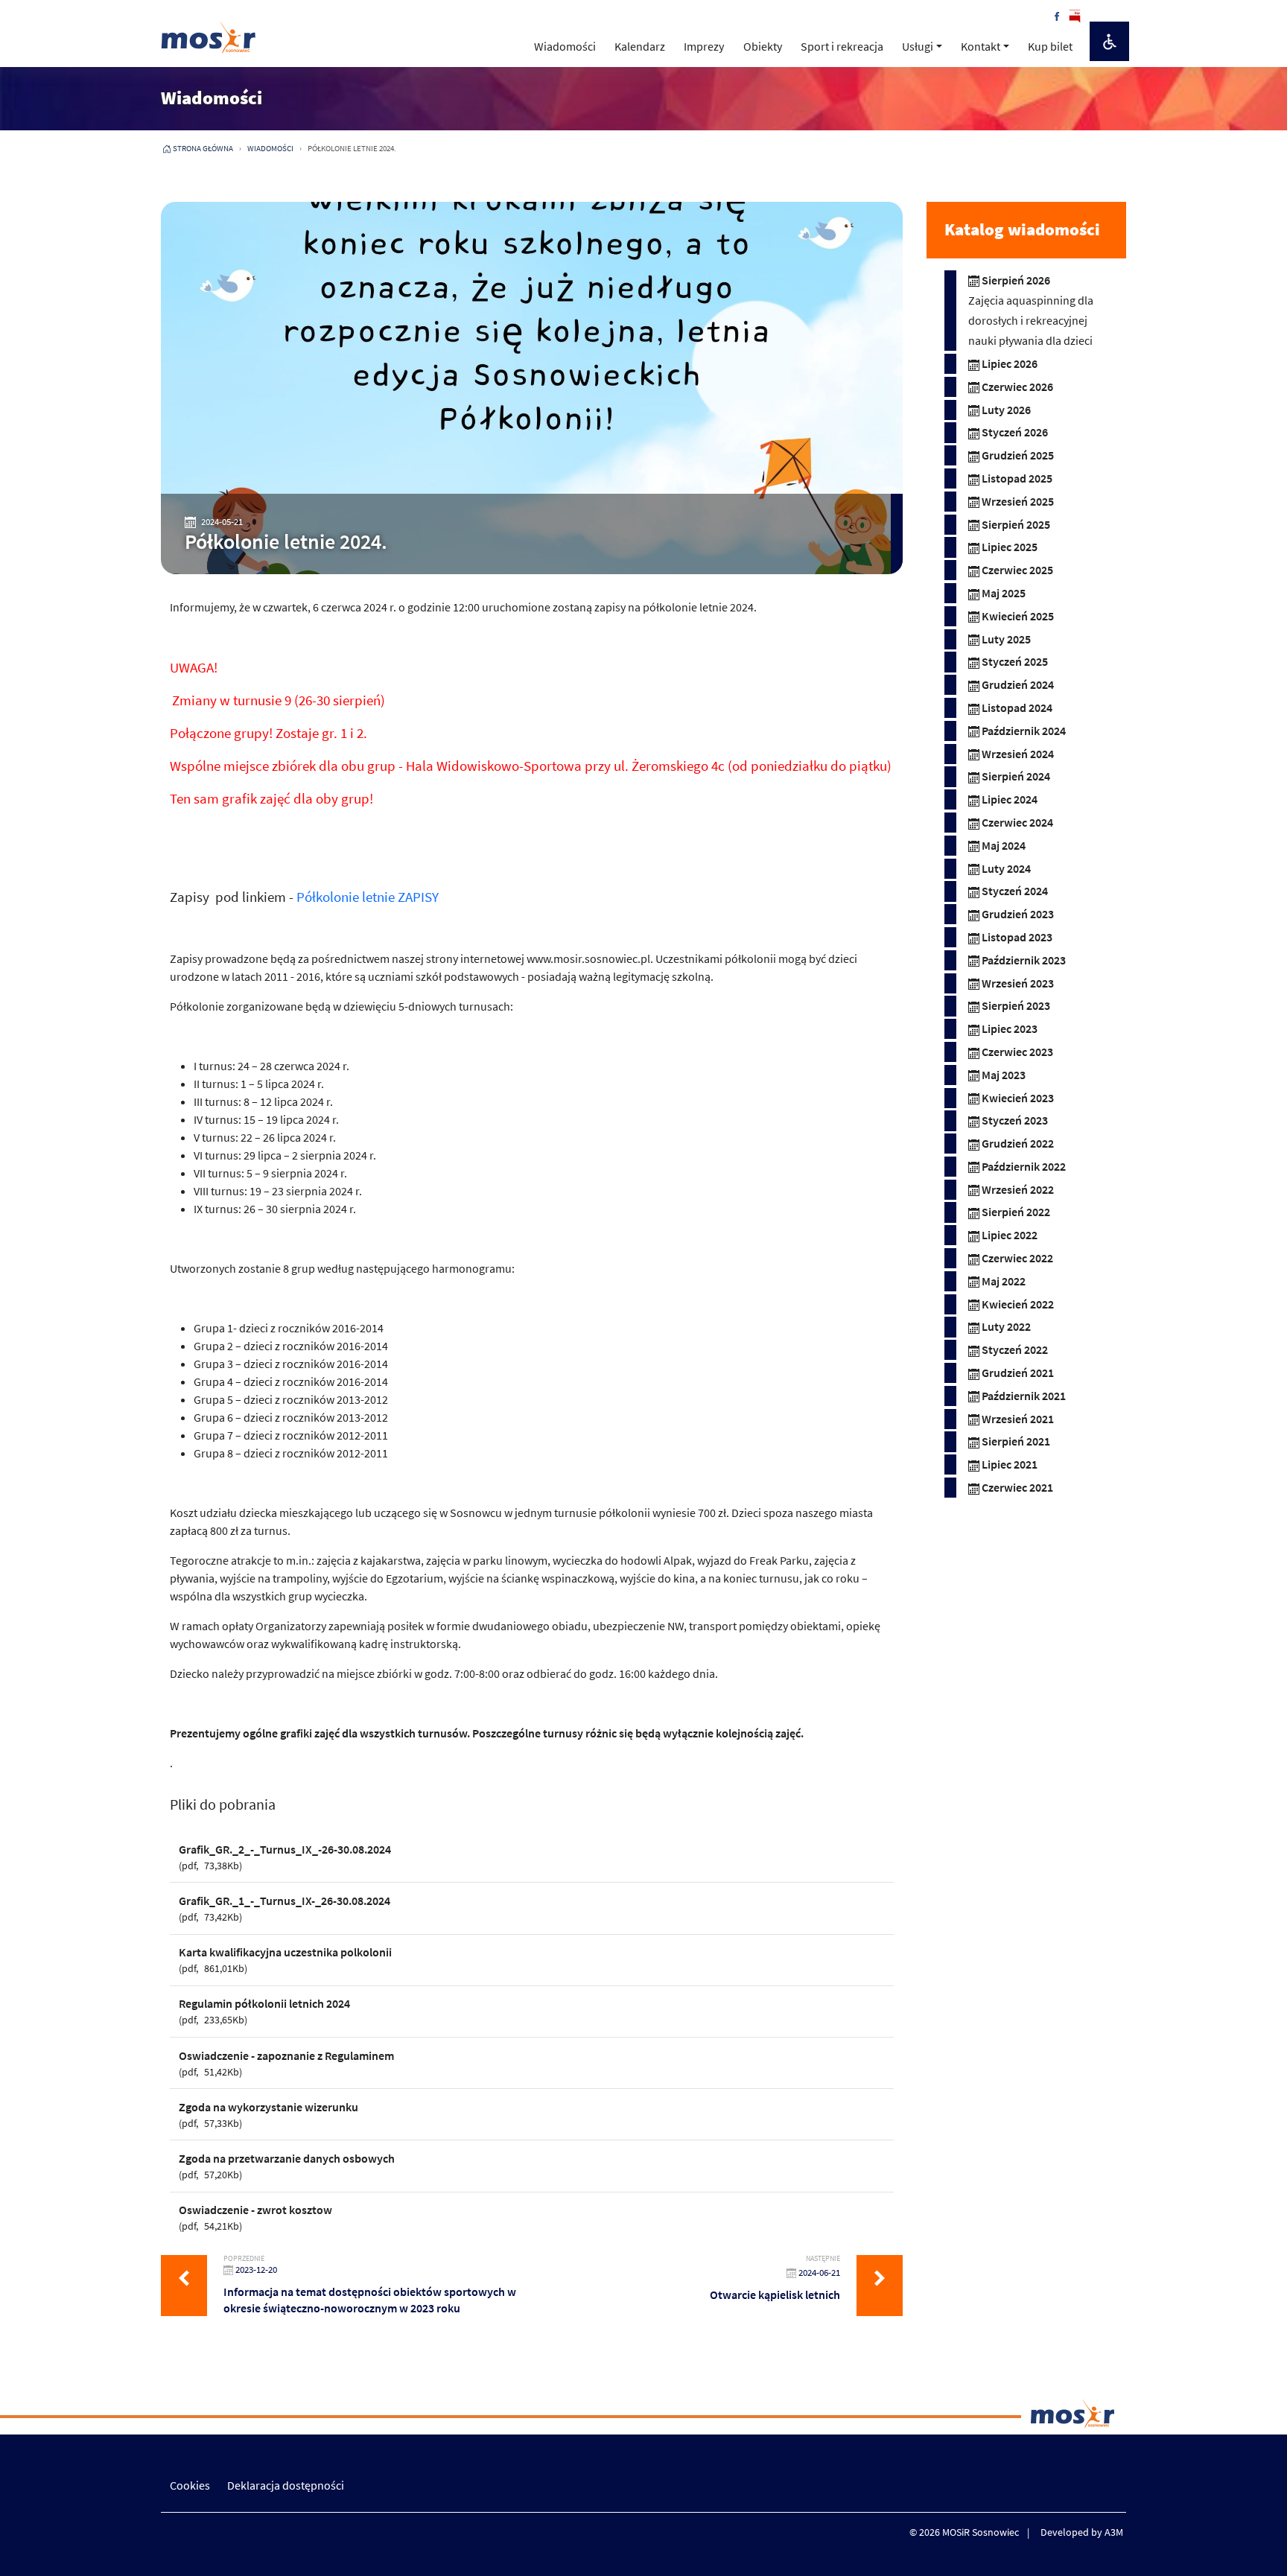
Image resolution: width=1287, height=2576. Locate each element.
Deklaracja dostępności (286, 2485)
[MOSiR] (209, 37)
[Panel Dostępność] (1109, 41)
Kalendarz (640, 46)
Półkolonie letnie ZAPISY (368, 897)
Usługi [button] (918, 46)
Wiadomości (565, 46)
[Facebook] (1057, 15)
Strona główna (203, 148)
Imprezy (704, 46)
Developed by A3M (1082, 2532)
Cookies (190, 2485)
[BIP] (1075, 15)
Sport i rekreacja (842, 46)
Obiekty (763, 46)
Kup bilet (1050, 46)
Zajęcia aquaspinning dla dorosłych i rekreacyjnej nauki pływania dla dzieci (1031, 320)
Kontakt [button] (981, 46)
